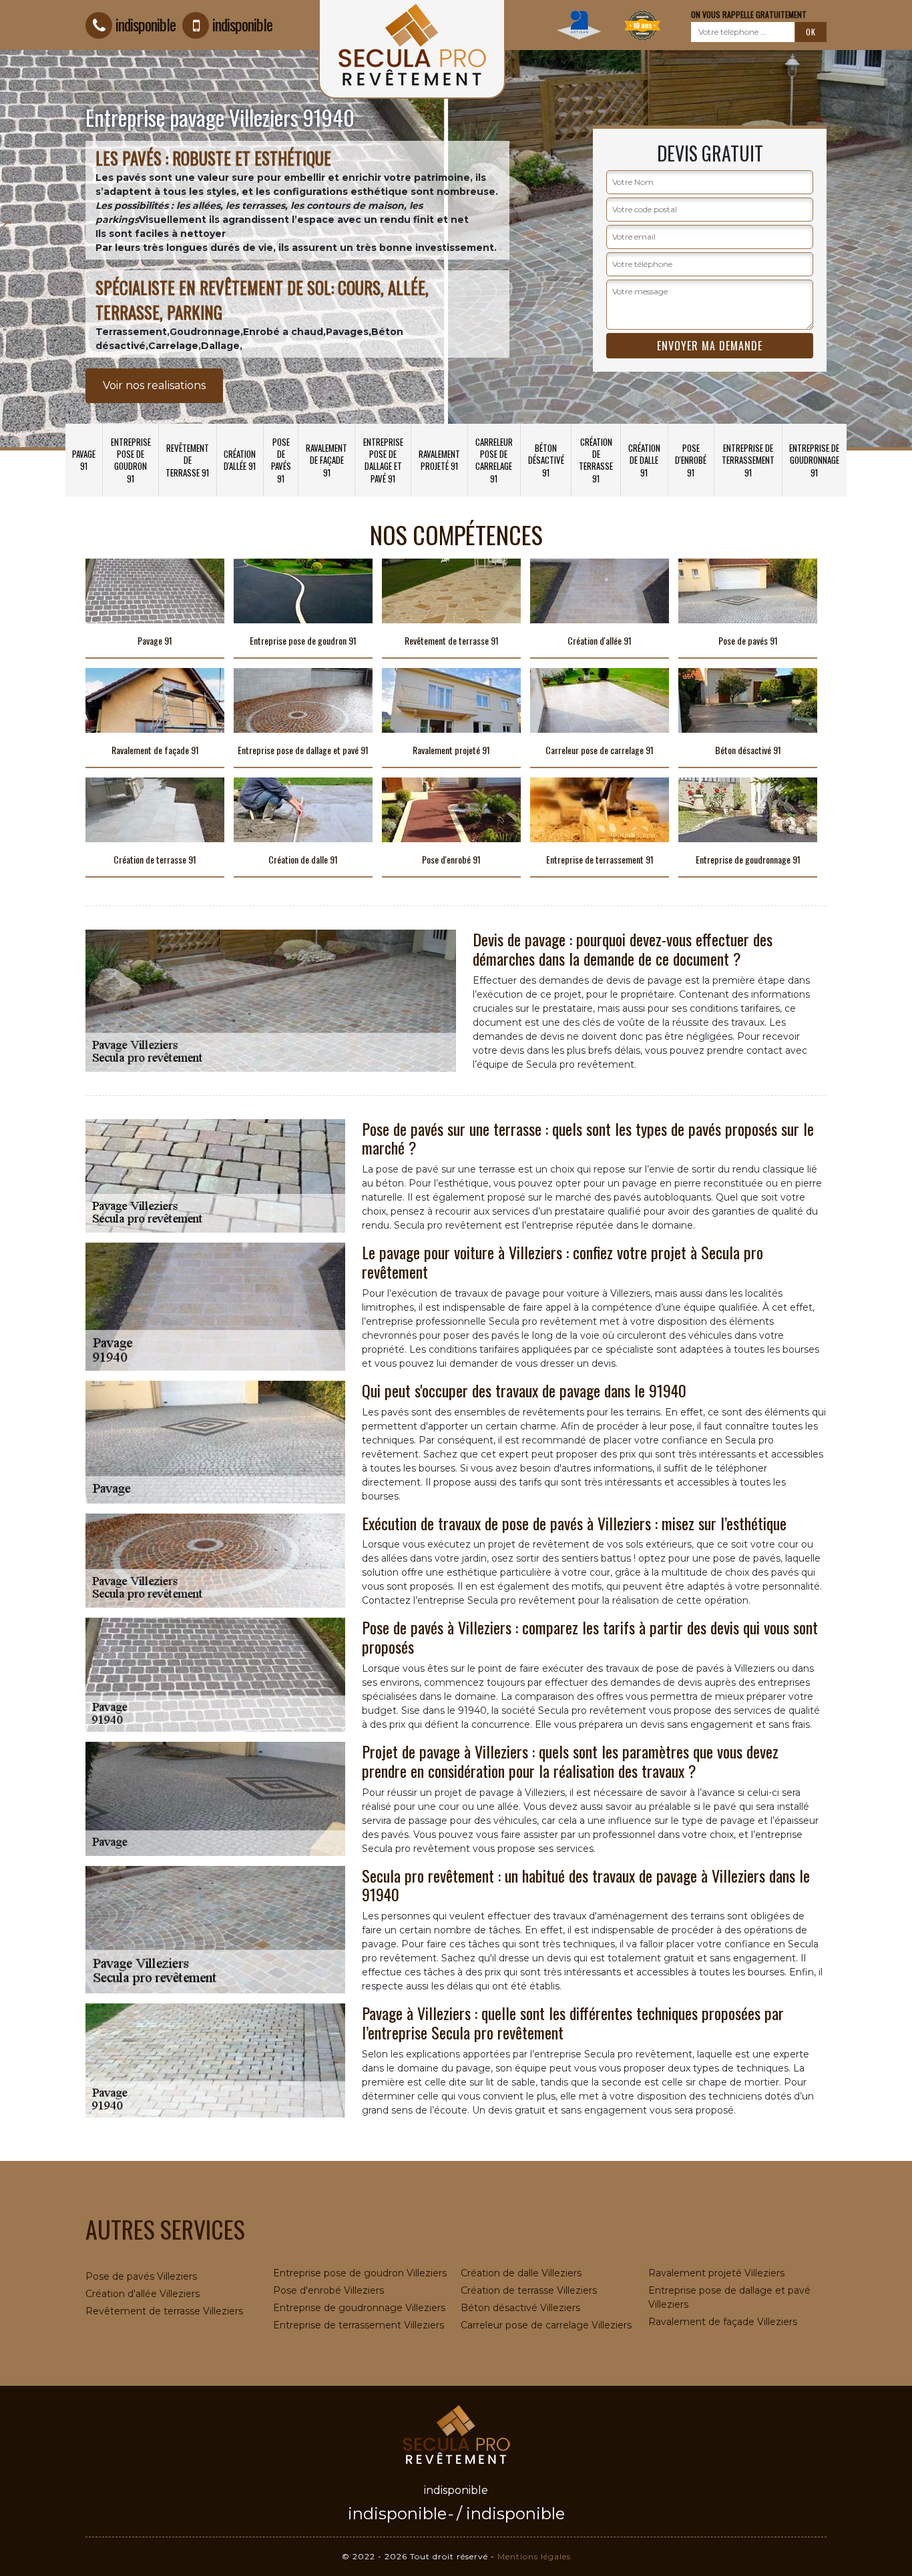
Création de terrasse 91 (596, 460)
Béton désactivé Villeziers (520, 2308)
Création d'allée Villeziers (143, 2294)
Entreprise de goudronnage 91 (814, 460)
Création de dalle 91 (644, 460)
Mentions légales (534, 2556)
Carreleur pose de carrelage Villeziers (546, 2325)
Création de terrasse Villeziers (529, 2290)
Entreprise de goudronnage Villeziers (359, 2308)
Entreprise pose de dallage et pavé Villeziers (729, 2297)
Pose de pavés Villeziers (141, 2276)
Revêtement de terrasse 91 (187, 460)
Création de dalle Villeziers (521, 2273)
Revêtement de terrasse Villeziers (164, 2311)
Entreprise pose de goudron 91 (131, 460)
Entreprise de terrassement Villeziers (359, 2325)
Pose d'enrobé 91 (691, 460)
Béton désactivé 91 (546, 460)
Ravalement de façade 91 (326, 460)
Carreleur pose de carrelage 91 (494, 460)
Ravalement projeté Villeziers (716, 2273)
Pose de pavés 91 (281, 460)
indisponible (146, 24)
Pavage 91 (84, 460)
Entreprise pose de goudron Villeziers (360, 2273)
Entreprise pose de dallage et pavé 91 (383, 460)
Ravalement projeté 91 (439, 460)
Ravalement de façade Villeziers (723, 2322)
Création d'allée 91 (240, 460)
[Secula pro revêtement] (456, 2433)
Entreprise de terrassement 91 (748, 460)
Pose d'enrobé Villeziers (328, 2290)
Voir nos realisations (154, 385)
